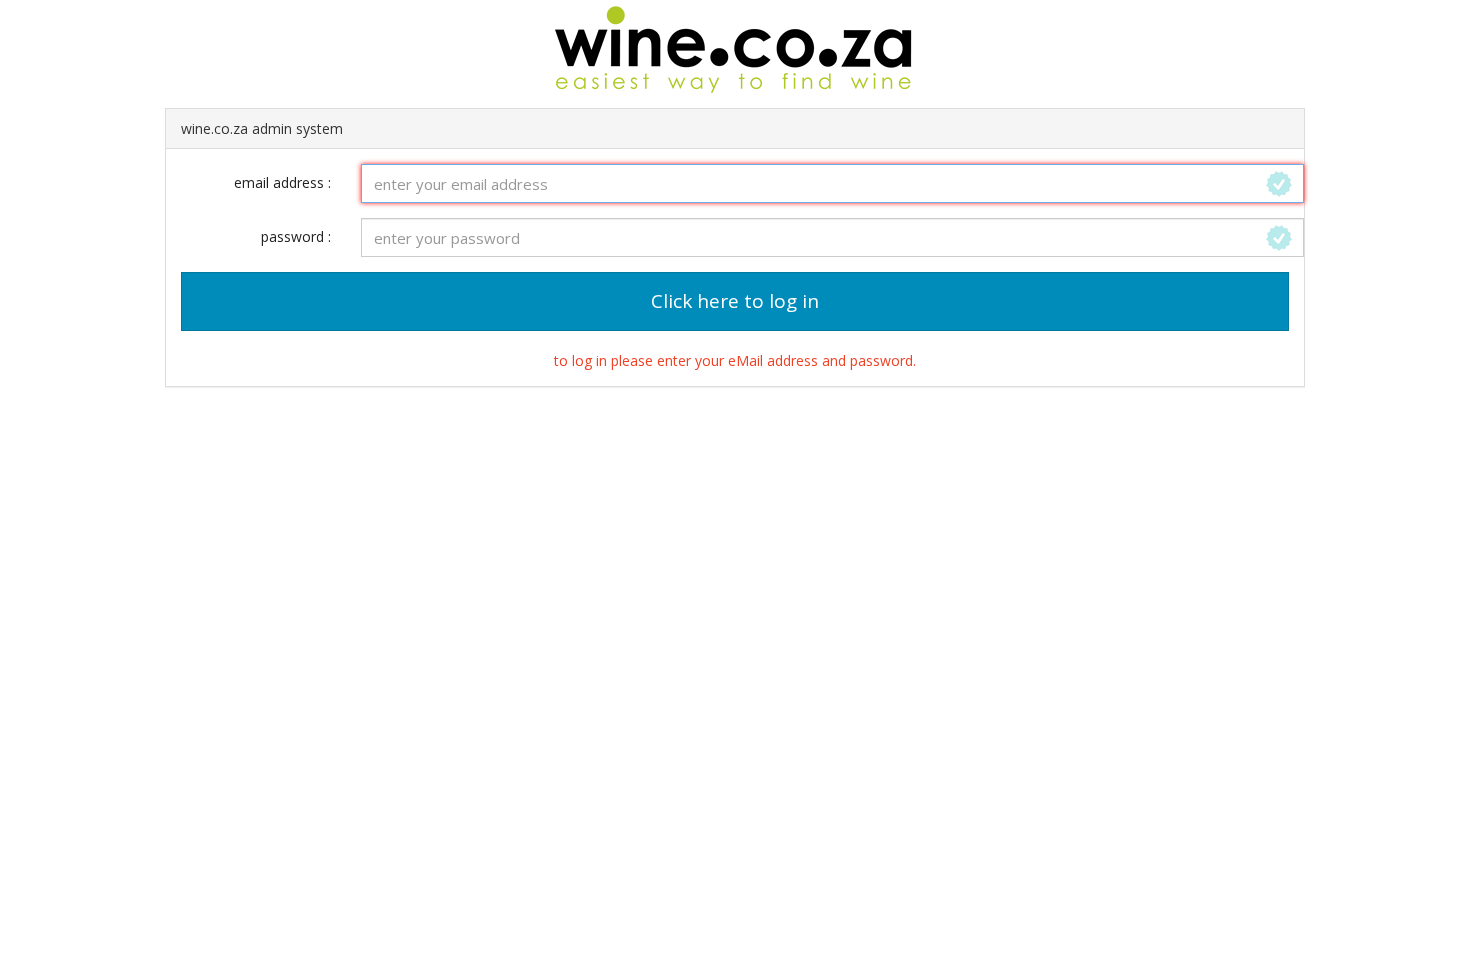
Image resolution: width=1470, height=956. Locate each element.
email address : (282, 182)
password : (296, 236)
